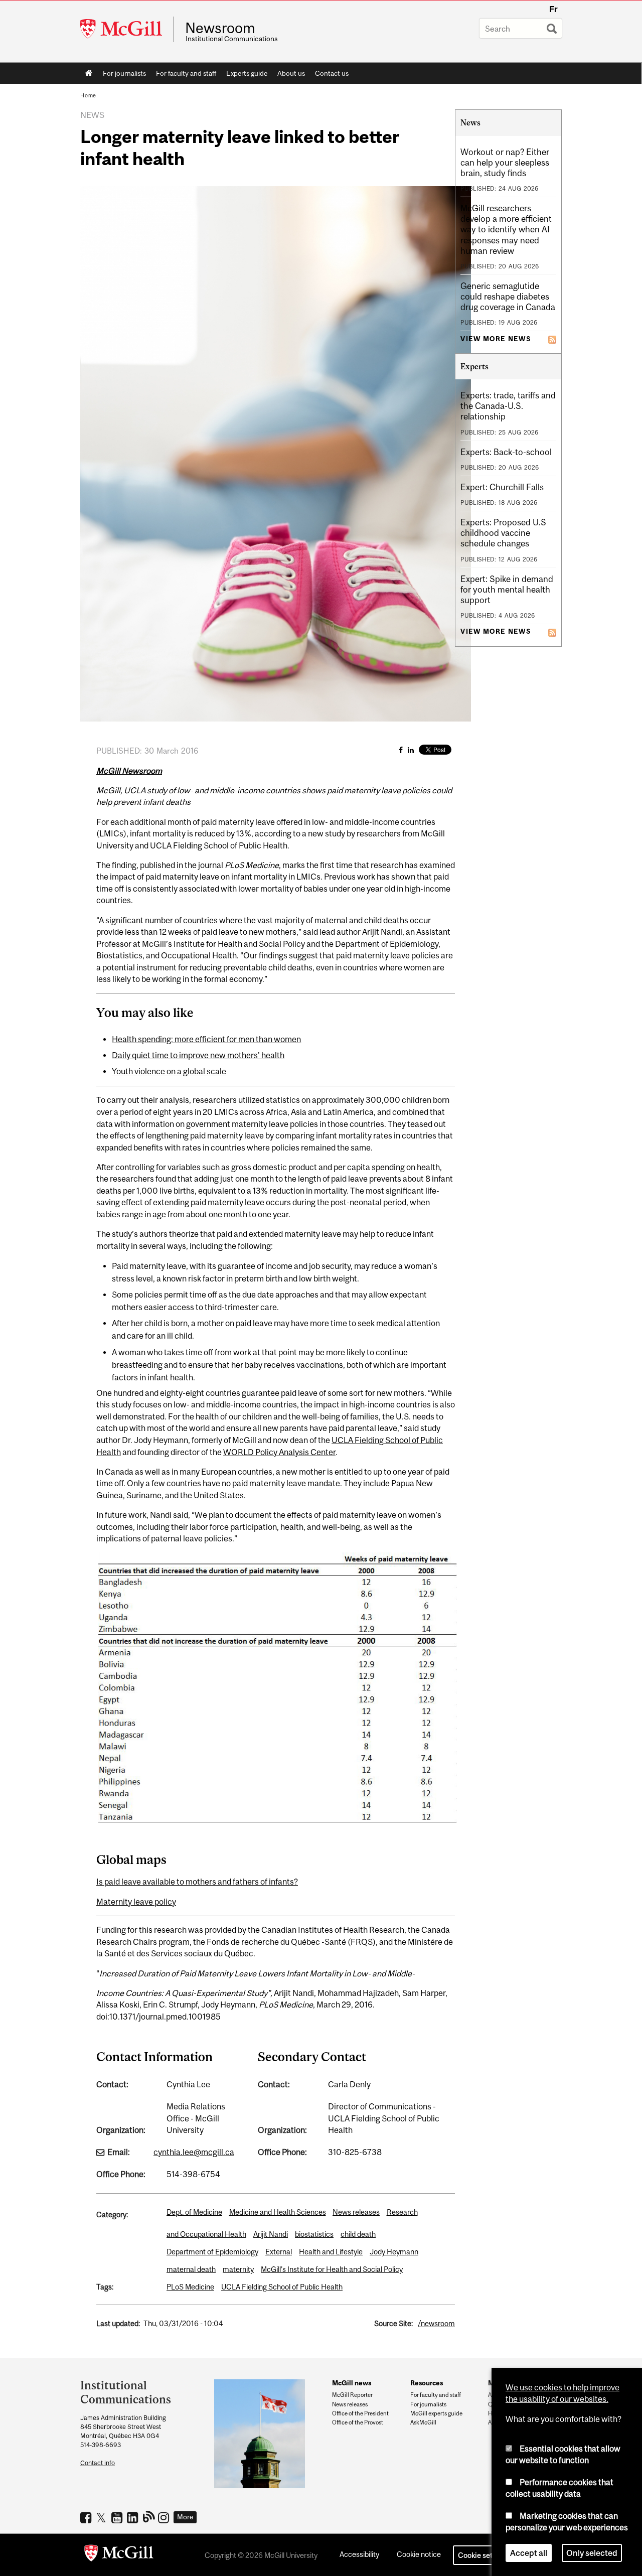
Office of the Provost (358, 2422)
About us (291, 73)
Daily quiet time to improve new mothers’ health (198, 1055)
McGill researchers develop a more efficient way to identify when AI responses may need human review (506, 229)
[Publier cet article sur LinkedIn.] (411, 750)
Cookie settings (484, 2555)
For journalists (124, 73)
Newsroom (220, 28)
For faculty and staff (186, 73)
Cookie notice (419, 2554)
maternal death (191, 2269)
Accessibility (359, 2554)
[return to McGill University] (119, 2555)
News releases (356, 2212)
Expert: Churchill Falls (502, 487)
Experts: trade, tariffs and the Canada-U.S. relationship (508, 406)
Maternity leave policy (136, 1902)
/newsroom (436, 2323)
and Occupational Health (206, 2234)
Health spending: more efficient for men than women (206, 1039)
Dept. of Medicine (194, 2212)
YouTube (118, 2517)
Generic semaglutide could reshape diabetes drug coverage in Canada (508, 297)
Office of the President (360, 2413)
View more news (496, 339)
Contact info (98, 2463)
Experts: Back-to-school (506, 452)
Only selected (592, 2553)
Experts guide (247, 73)
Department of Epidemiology (212, 2252)
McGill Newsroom (129, 771)
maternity (238, 2269)
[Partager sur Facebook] (401, 750)
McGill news (352, 2383)
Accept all (529, 2553)
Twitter (103, 2517)
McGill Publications (149, 2516)
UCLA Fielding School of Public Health (282, 2287)
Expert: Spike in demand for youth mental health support (507, 590)
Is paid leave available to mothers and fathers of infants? (197, 1882)
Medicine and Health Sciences (278, 2212)
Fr (553, 9)
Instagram (165, 2517)
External (279, 2252)
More (185, 2517)
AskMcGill (423, 2422)
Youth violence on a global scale (169, 1071)
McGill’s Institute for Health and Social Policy (332, 2269)
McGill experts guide (436, 2413)
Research (402, 2212)
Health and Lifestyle (331, 2252)
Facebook (87, 2517)
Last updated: (118, 2323)
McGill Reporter (352, 2395)
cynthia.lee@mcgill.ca (194, 2152)
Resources (427, 2383)
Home (89, 73)
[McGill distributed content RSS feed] (552, 339)
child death (358, 2234)
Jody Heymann (394, 2252)
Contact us (332, 73)
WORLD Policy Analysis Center (279, 1452)
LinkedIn (134, 2517)
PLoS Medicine (190, 2287)
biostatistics (314, 2234)
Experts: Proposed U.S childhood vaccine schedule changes (503, 533)
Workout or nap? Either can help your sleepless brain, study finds (505, 163)
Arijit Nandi (271, 2234)
